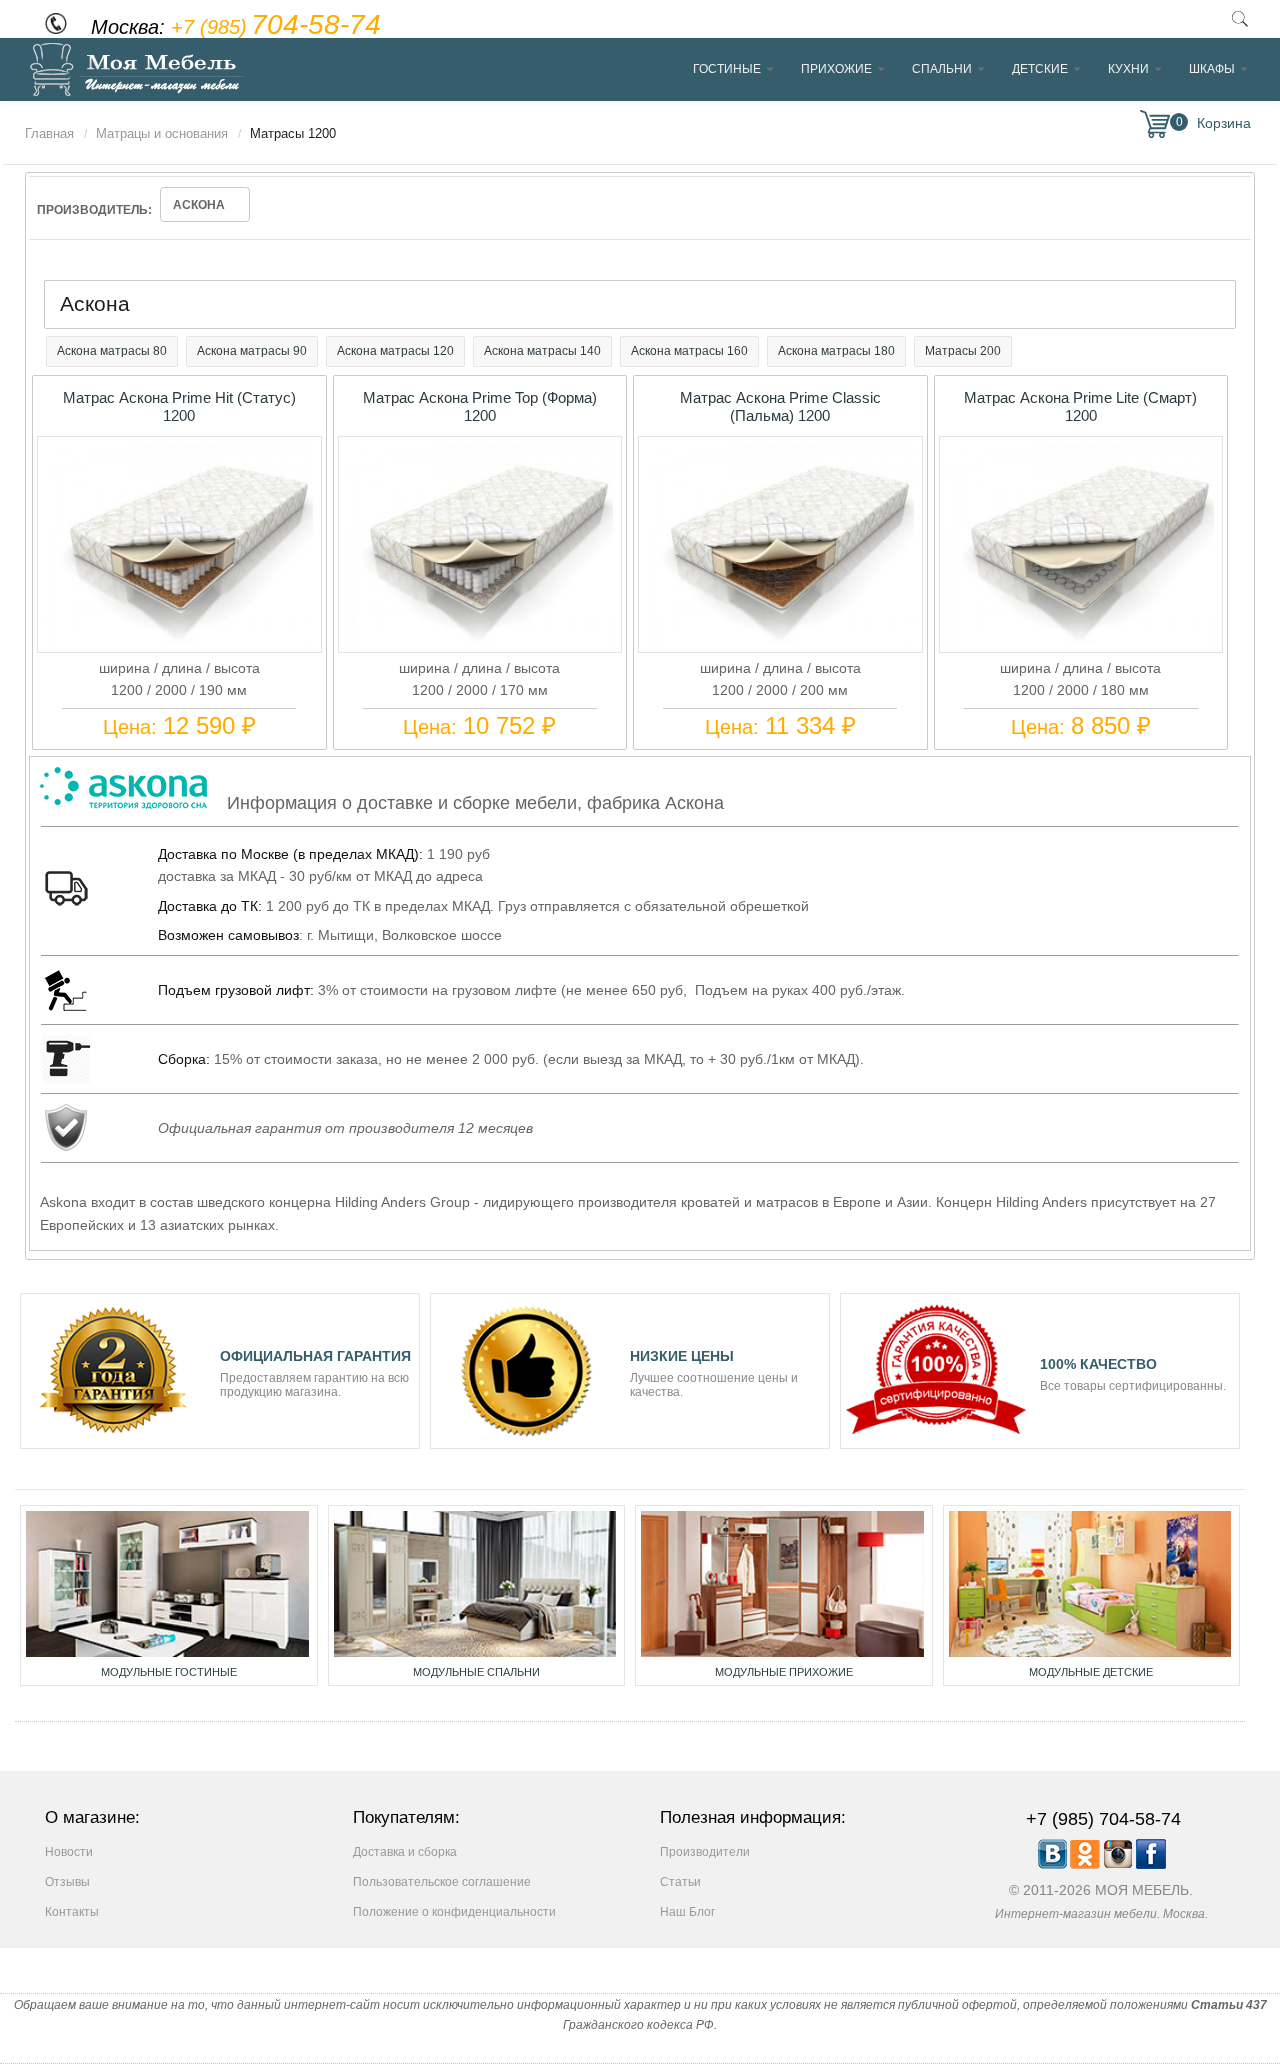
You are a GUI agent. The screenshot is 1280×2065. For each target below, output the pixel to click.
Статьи (680, 1882)
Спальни (942, 69)
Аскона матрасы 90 (252, 351)
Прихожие (836, 69)
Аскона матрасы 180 (836, 351)
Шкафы (1212, 69)
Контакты (72, 1912)
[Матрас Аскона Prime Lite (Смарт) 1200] (1080, 639)
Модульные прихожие (784, 1672)
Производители (705, 1852)
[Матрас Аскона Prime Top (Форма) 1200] (479, 639)
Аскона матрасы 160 (689, 351)
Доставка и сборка (405, 1852)
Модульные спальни (476, 1672)
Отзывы (67, 1882)
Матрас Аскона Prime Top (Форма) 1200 (480, 406)
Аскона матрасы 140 (542, 351)
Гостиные (727, 69)
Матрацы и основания (162, 133)
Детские (1040, 69)
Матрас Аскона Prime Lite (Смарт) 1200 (1080, 406)
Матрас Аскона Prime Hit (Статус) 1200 (179, 406)
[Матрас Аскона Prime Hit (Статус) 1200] (179, 639)
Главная (49, 133)
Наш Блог (687, 1912)
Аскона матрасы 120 (395, 351)
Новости (69, 1852)
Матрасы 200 (963, 351)
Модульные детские (1091, 1672)
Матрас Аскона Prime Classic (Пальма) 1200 (780, 406)
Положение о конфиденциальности (454, 1912)
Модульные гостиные (169, 1672)
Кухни (1128, 69)
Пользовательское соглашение (442, 1882)
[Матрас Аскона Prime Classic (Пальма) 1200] (780, 639)
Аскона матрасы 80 (112, 351)
